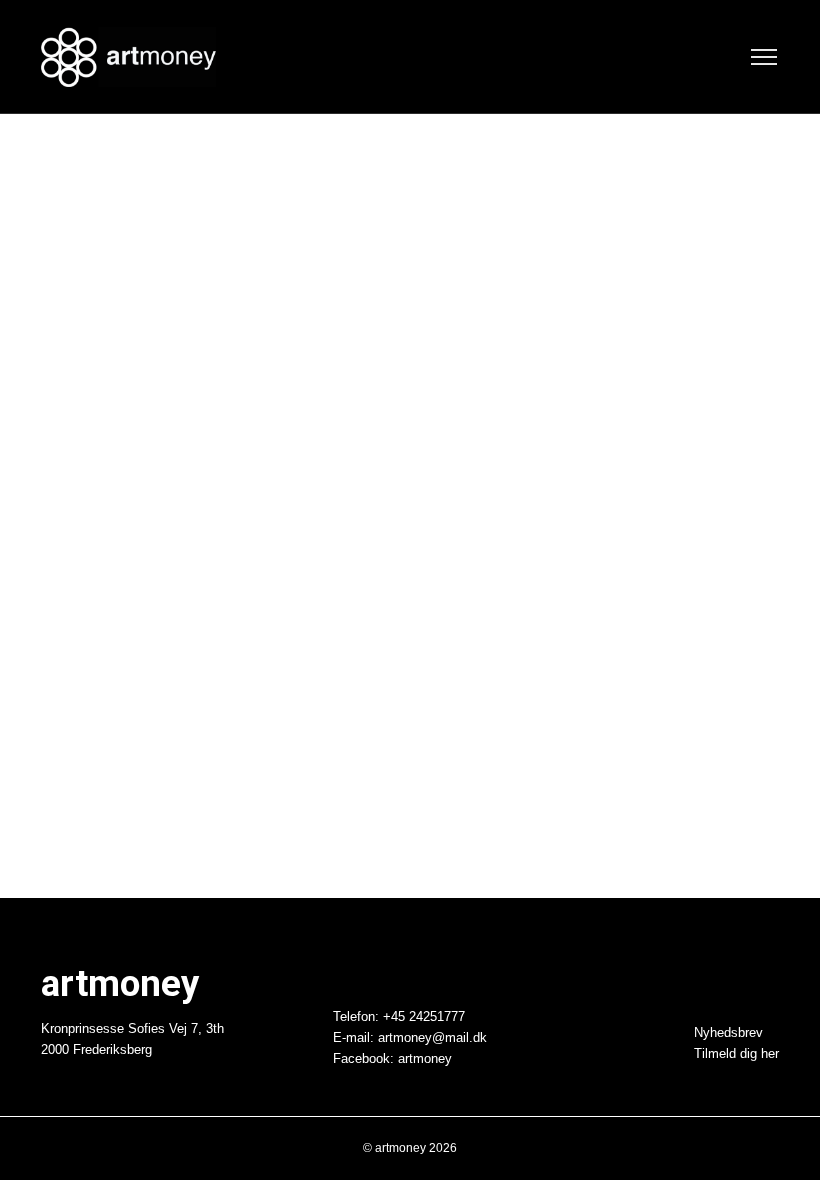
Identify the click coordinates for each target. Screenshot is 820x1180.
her (770, 1054)
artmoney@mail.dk (432, 1038)
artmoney (425, 1059)
